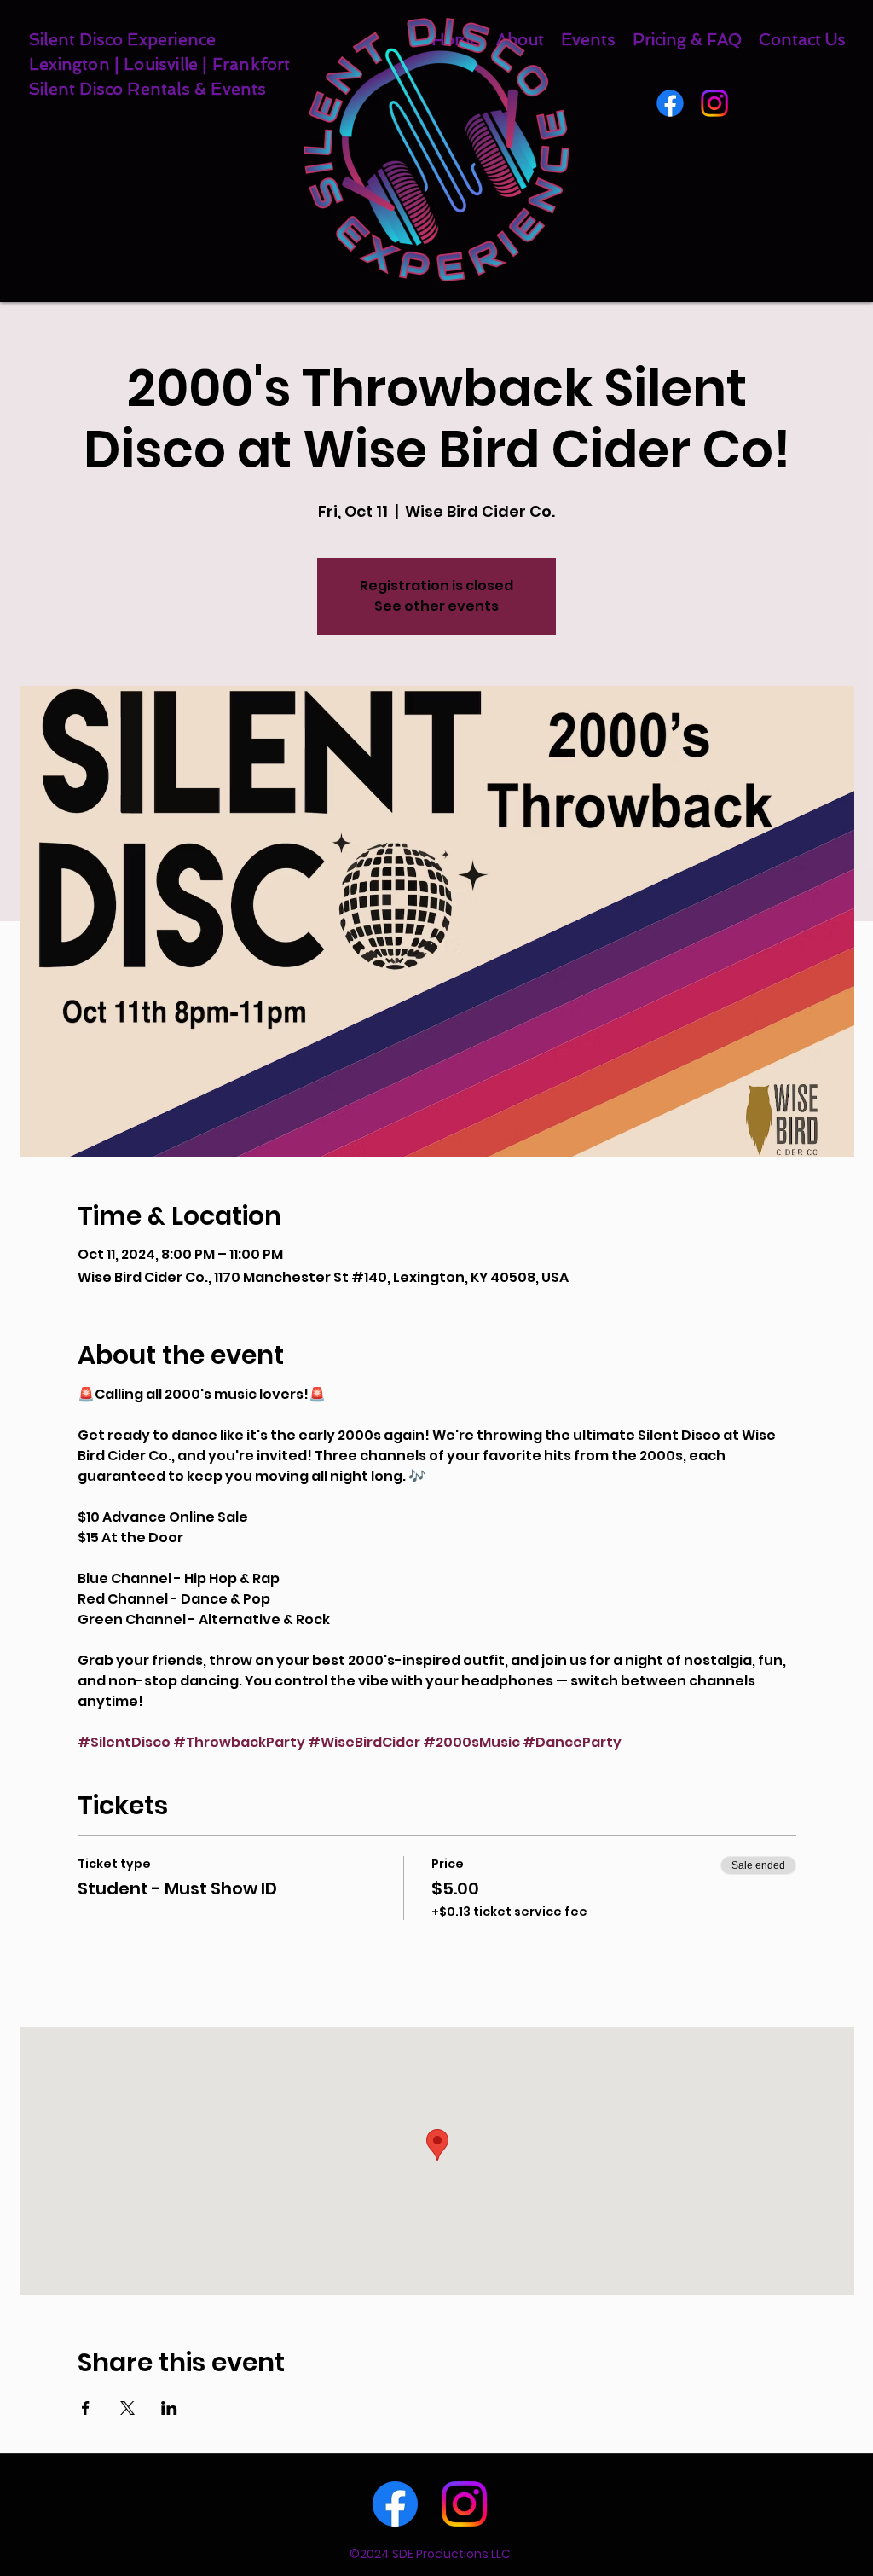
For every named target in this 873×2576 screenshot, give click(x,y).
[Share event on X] (127, 2408)
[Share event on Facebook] (86, 2408)
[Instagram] (714, 103)
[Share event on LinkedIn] (169, 2408)
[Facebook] (670, 103)
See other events (436, 606)
